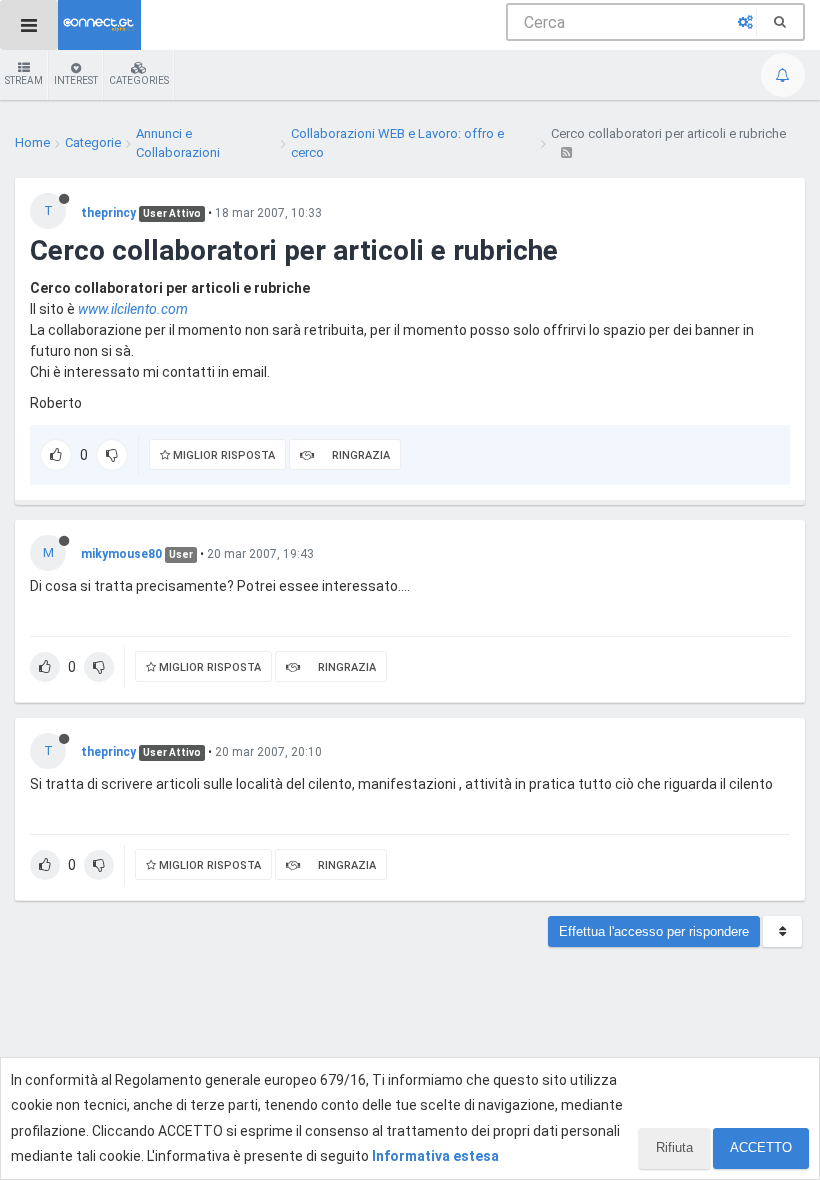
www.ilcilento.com (133, 309)
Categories (139, 80)
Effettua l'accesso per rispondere (654, 931)
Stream (24, 80)
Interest (76, 80)
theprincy (108, 213)
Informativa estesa (435, 1156)
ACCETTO (761, 1147)
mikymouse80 (121, 554)
